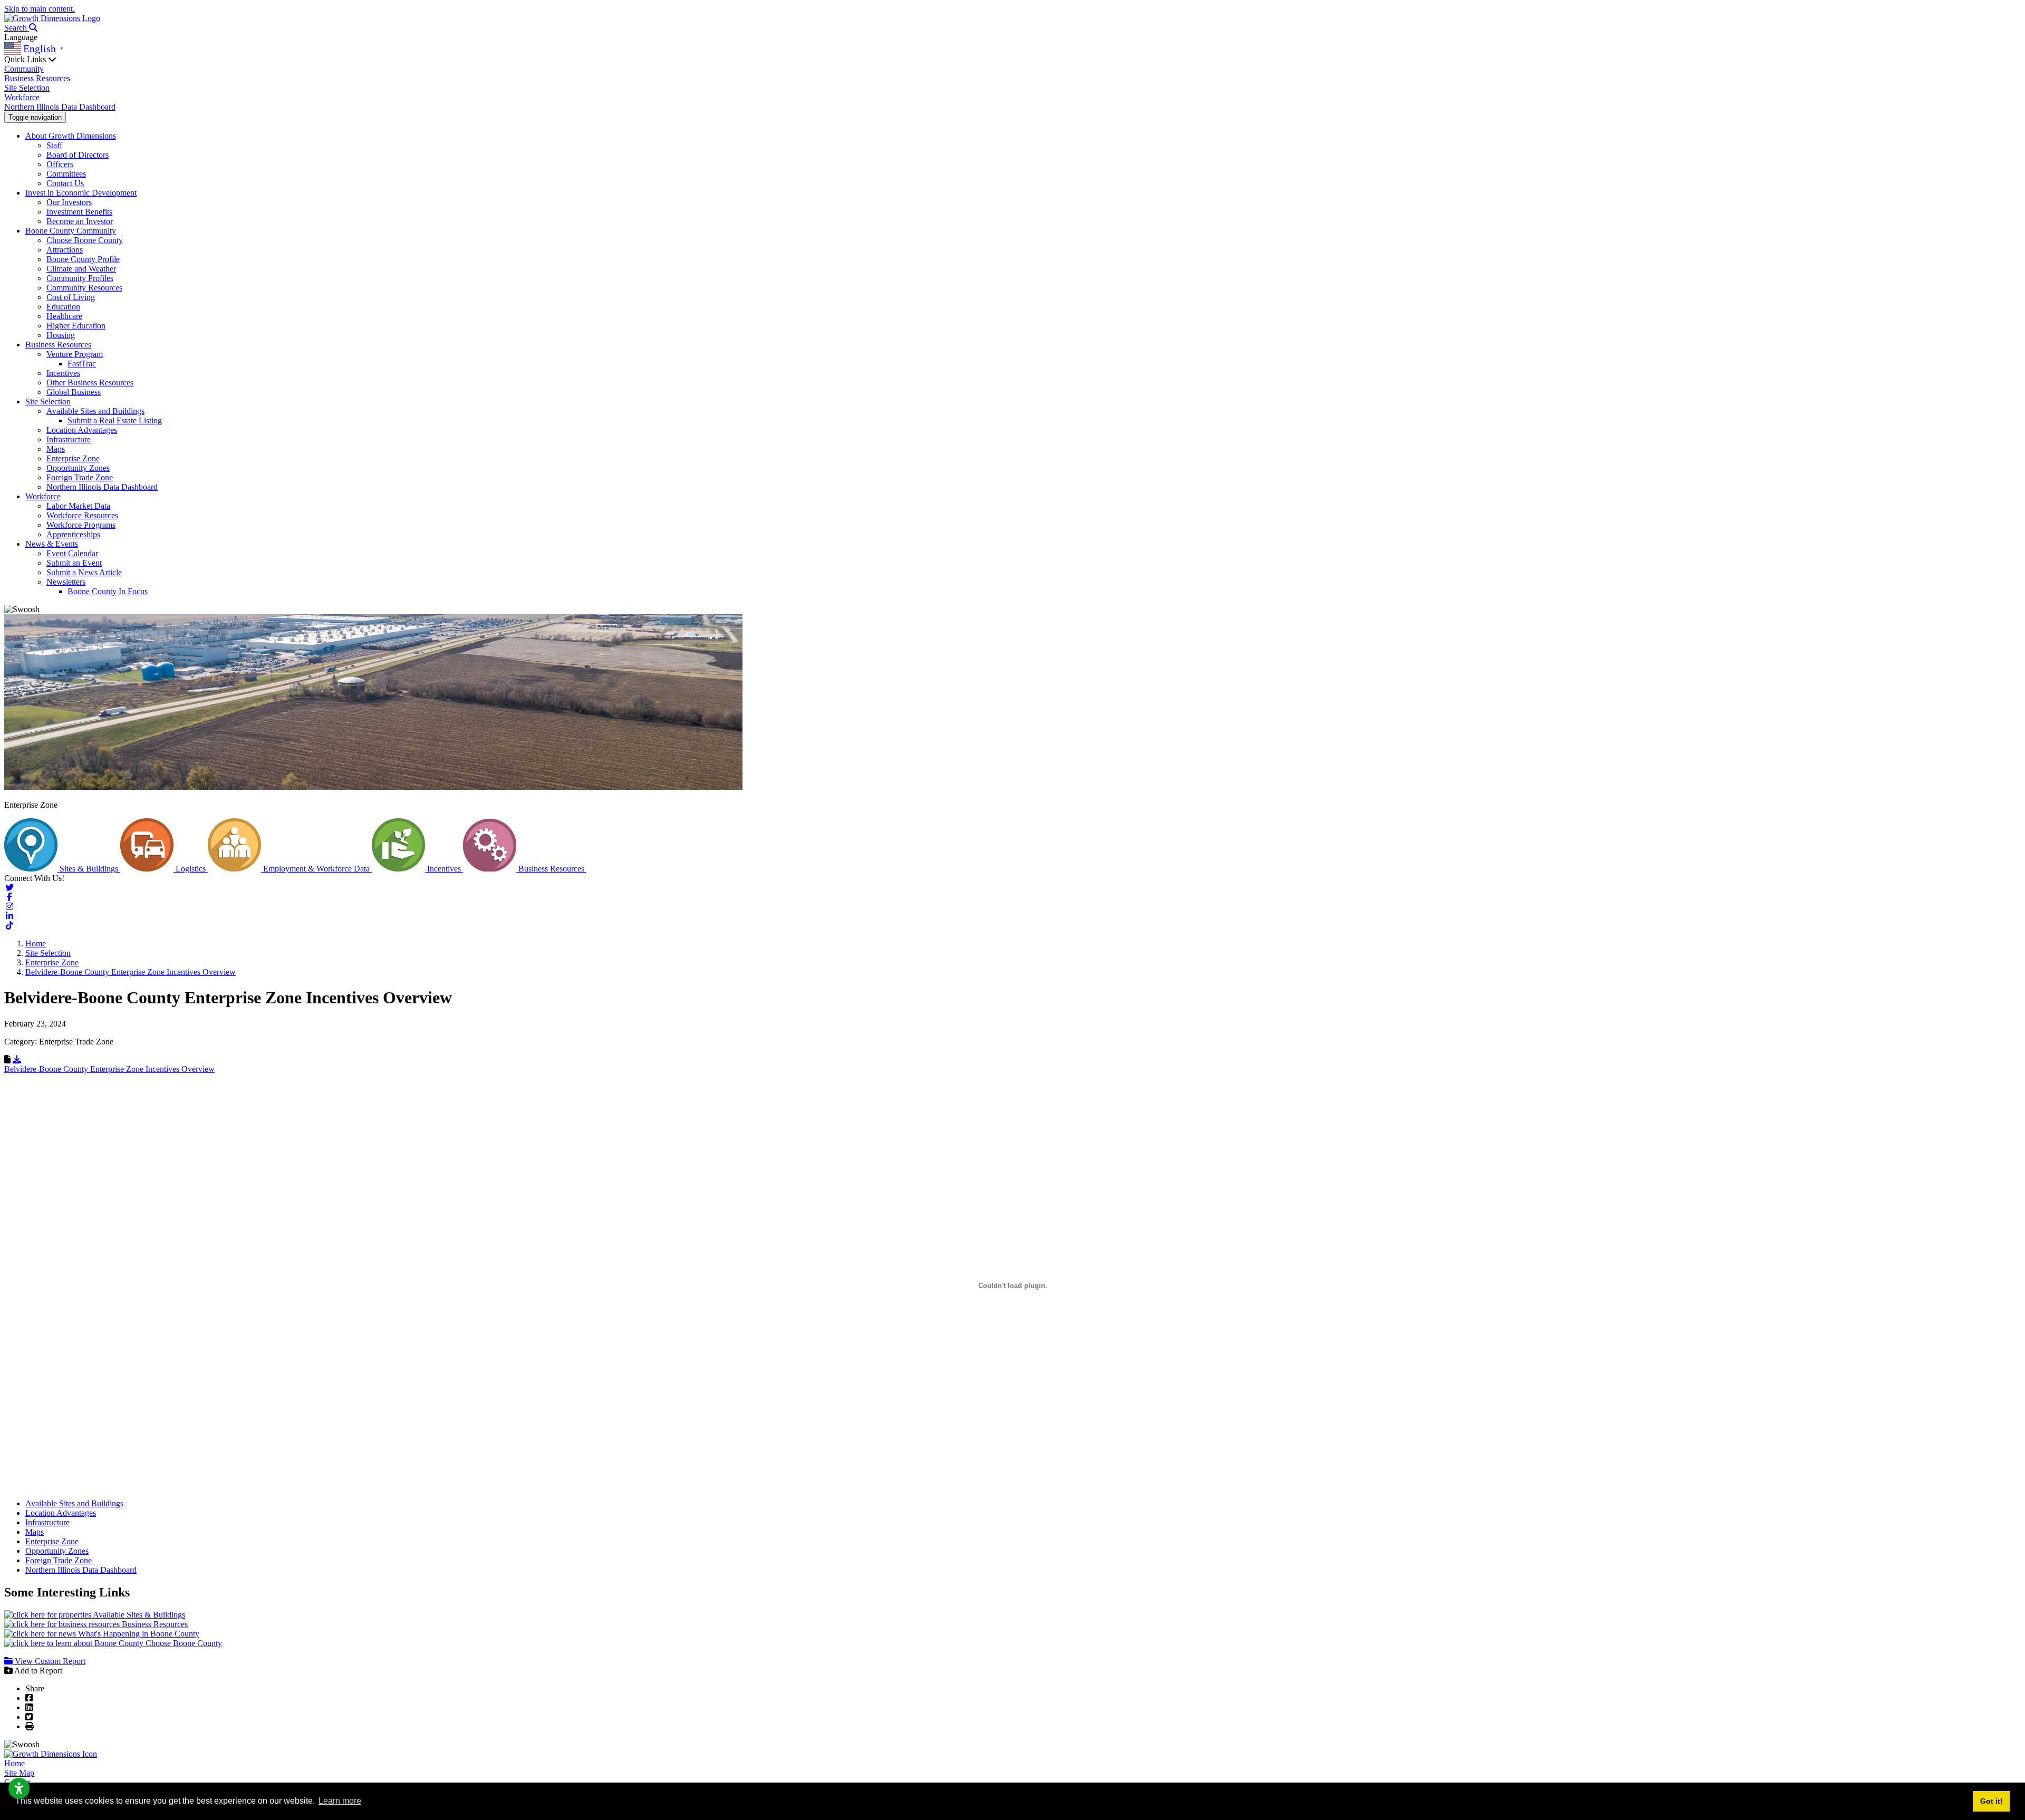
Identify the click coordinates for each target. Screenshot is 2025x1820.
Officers (60, 164)
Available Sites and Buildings (95, 411)
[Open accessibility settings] (19, 1788)
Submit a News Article (84, 572)
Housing (61, 335)
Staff (54, 145)
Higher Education (76, 326)
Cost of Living (71, 297)
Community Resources (84, 288)
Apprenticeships (73, 534)
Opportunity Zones (78, 468)
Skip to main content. (40, 9)
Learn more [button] (340, 1801)
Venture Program (75, 354)
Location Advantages (82, 430)
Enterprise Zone (73, 458)
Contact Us (65, 183)
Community (24, 69)
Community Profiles (80, 278)
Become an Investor (80, 221)
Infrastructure (69, 439)
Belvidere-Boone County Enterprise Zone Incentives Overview (109, 1069)
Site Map (19, 1773)
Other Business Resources (90, 383)
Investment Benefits (79, 212)
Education (63, 307)
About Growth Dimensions (71, 136)
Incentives (63, 373)
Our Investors (69, 202)
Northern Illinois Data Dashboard (60, 107)
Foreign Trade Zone (80, 477)
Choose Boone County (85, 240)
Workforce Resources (82, 515)
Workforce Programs (81, 525)
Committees (66, 174)
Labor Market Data (78, 506)
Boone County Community (71, 231)
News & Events (52, 544)
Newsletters (66, 582)
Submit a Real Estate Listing (115, 420)
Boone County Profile (83, 259)
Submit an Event (74, 563)
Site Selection (27, 88)
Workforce (22, 97)
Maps (56, 449)
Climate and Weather (81, 269)
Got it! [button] (1992, 1801)
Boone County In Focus (108, 591)
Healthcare (64, 316)
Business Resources (37, 78)
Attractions (65, 250)
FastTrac (82, 364)
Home (15, 1763)
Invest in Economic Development (81, 193)
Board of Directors (78, 155)
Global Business (74, 392)
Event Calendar (72, 553)
